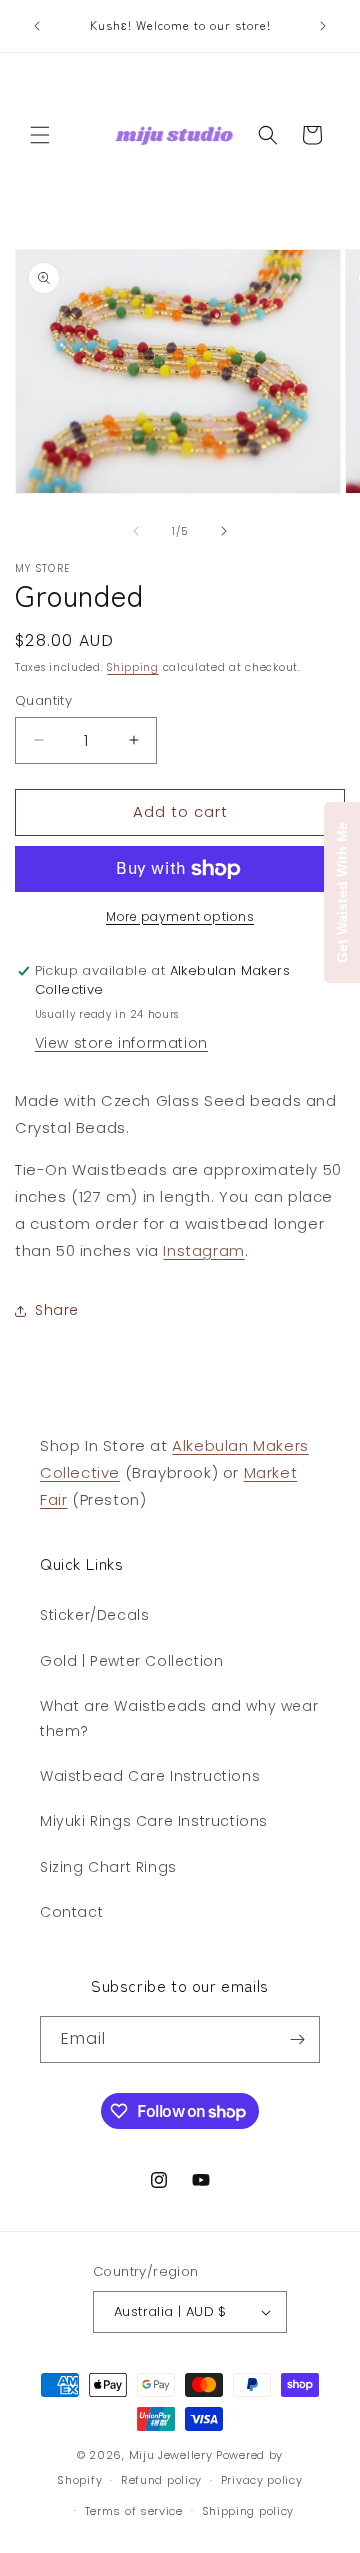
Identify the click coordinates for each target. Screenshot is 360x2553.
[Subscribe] (297, 2039)
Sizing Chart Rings (108, 1867)
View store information (121, 1043)
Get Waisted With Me (342, 892)
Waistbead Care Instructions (150, 1776)
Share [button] (57, 1310)
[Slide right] (224, 531)
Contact (71, 1912)
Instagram (203, 1250)
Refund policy (161, 2480)
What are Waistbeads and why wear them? (179, 1718)
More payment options (180, 916)
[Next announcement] (323, 26)
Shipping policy (248, 2511)
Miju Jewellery (171, 2455)
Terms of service (134, 2511)
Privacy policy (262, 2480)
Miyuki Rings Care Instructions (154, 1821)
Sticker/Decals (94, 1615)
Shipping (133, 667)
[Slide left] (136, 531)
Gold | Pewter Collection (131, 1661)
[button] (40, 135)
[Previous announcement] (37, 26)
